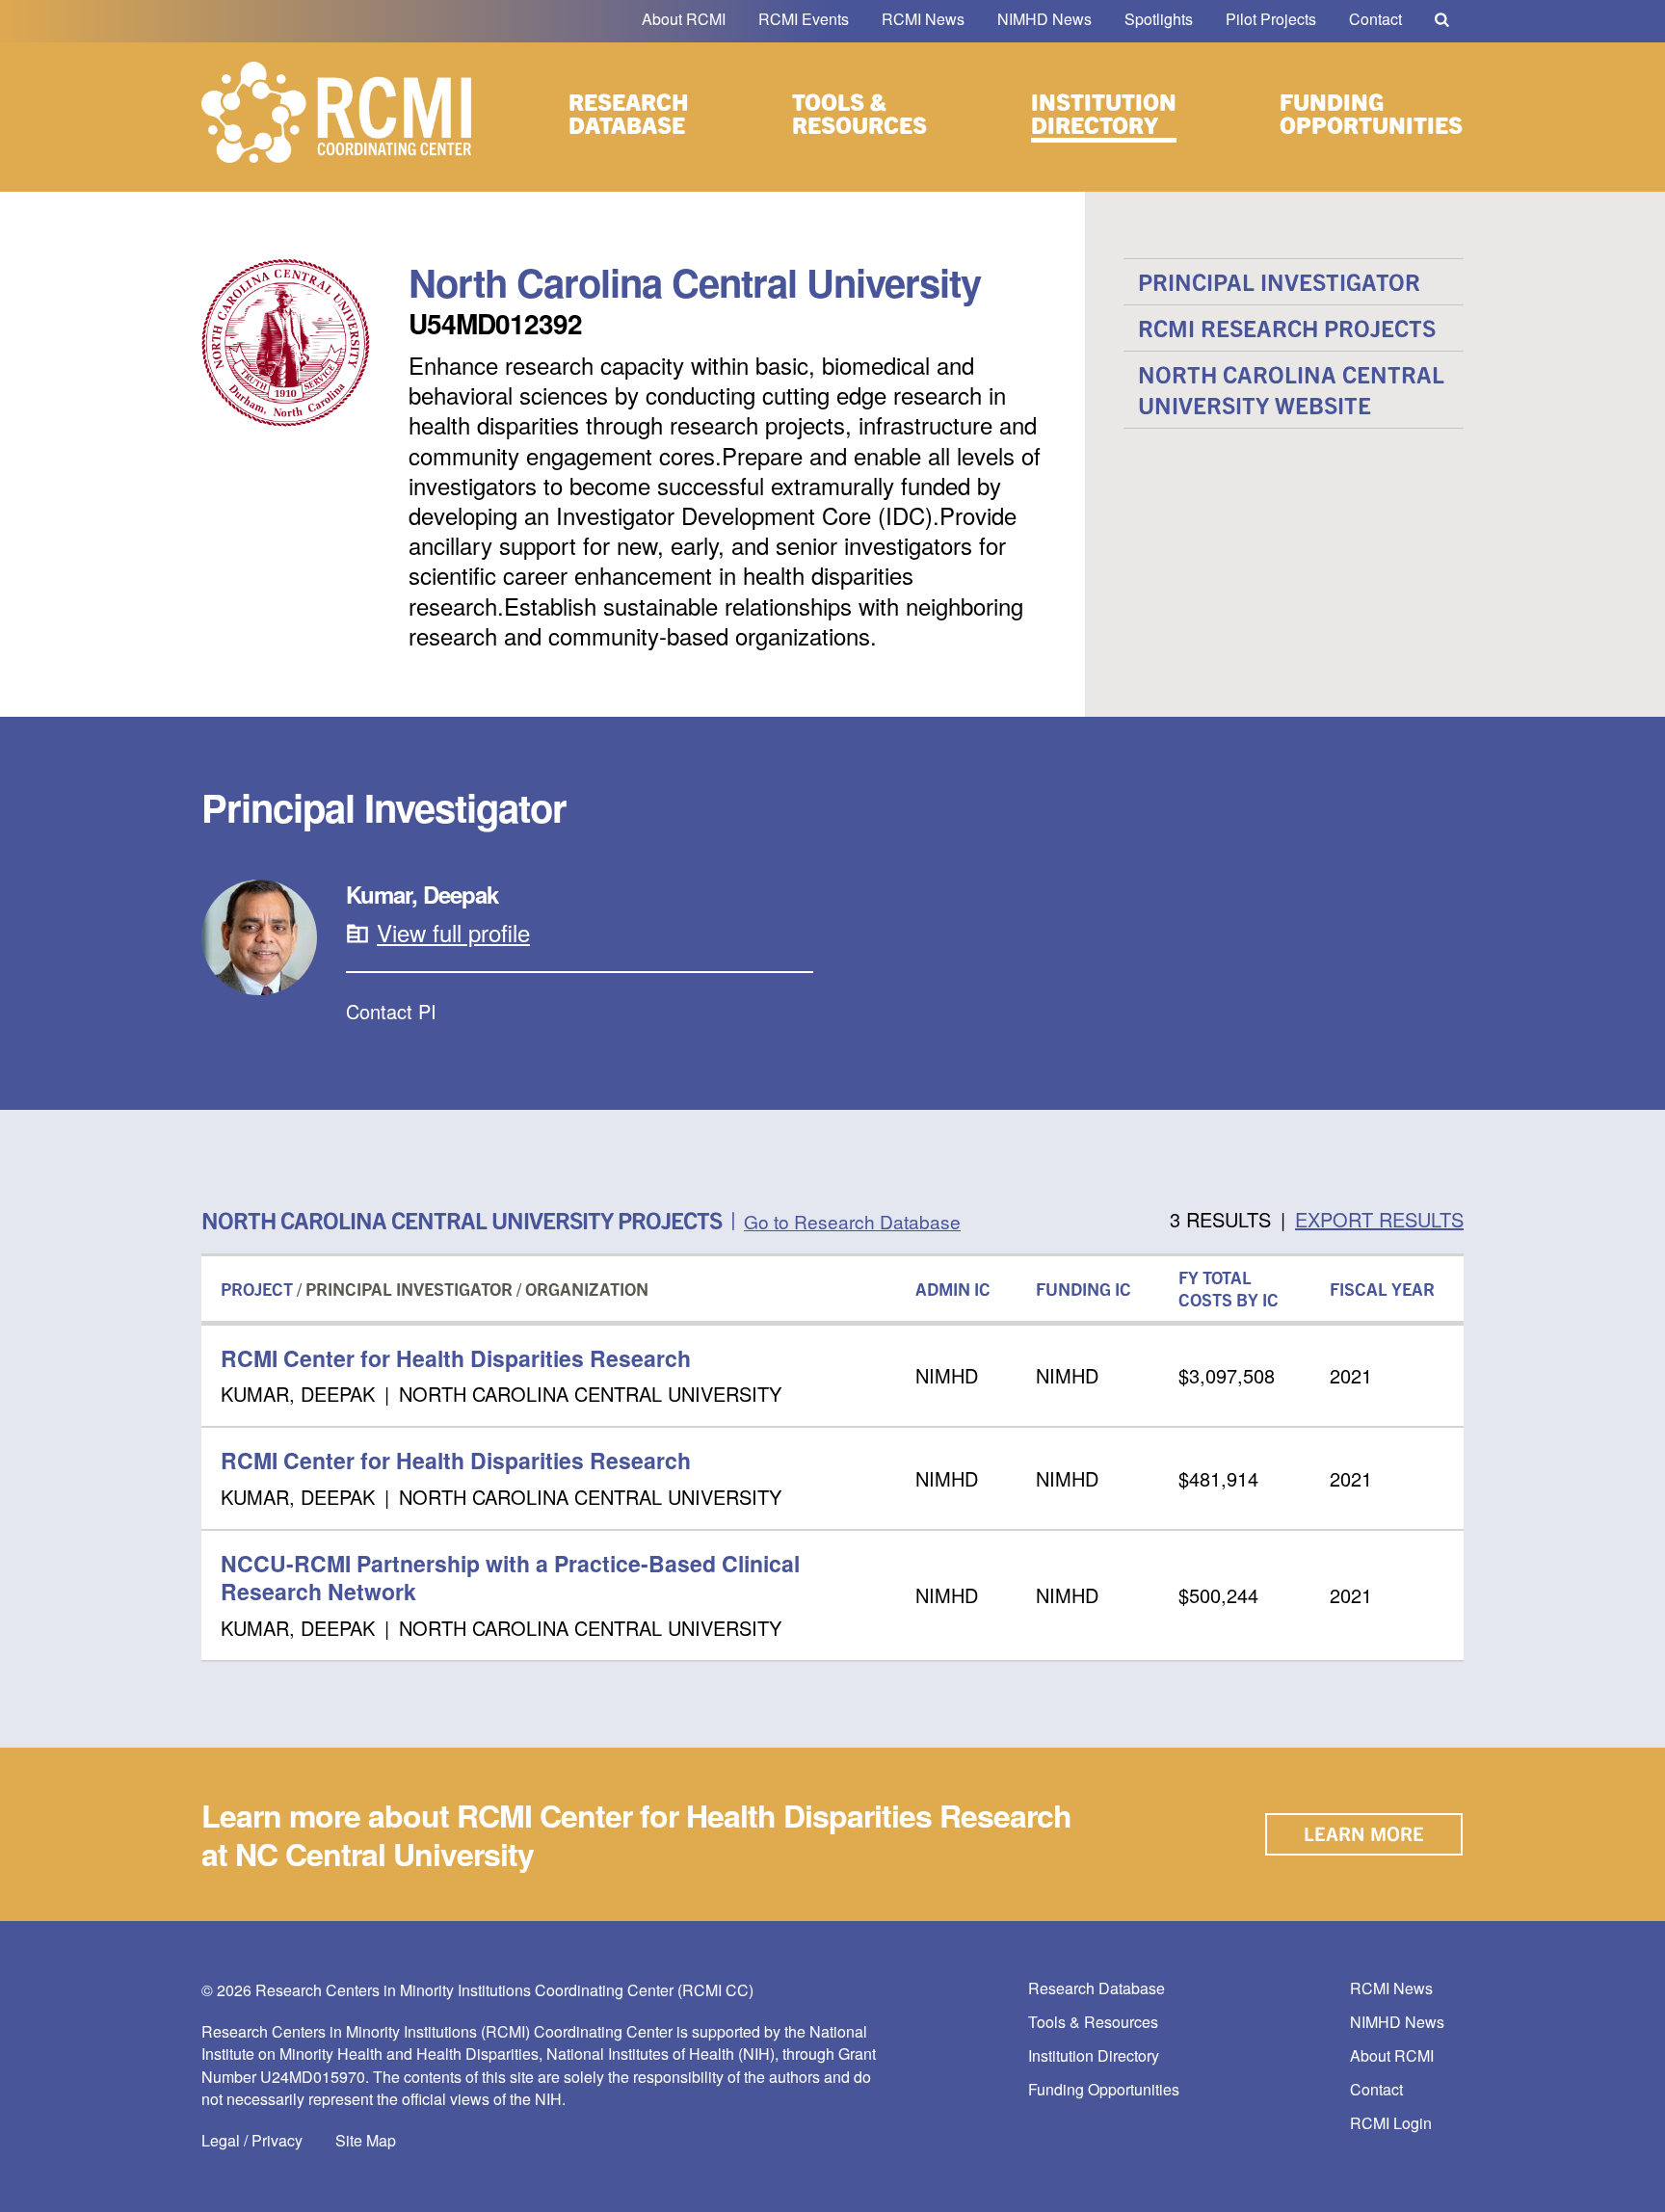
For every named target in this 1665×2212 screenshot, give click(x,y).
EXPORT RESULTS (1379, 1219)
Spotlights (1159, 19)
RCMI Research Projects (1287, 328)
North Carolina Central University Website (1291, 389)
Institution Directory (1104, 113)
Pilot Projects (1271, 19)
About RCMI (684, 19)
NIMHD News (1044, 19)
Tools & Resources (859, 113)
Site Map (366, 2140)
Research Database (629, 113)
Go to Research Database (852, 1221)
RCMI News (923, 19)
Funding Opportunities (1371, 113)
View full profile (453, 932)
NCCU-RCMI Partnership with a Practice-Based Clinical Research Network (510, 1577)
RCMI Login (1391, 2124)
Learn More (1364, 1833)
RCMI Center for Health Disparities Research (456, 1358)
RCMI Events (804, 19)
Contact (1375, 19)
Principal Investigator (1279, 281)
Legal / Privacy (252, 2140)
